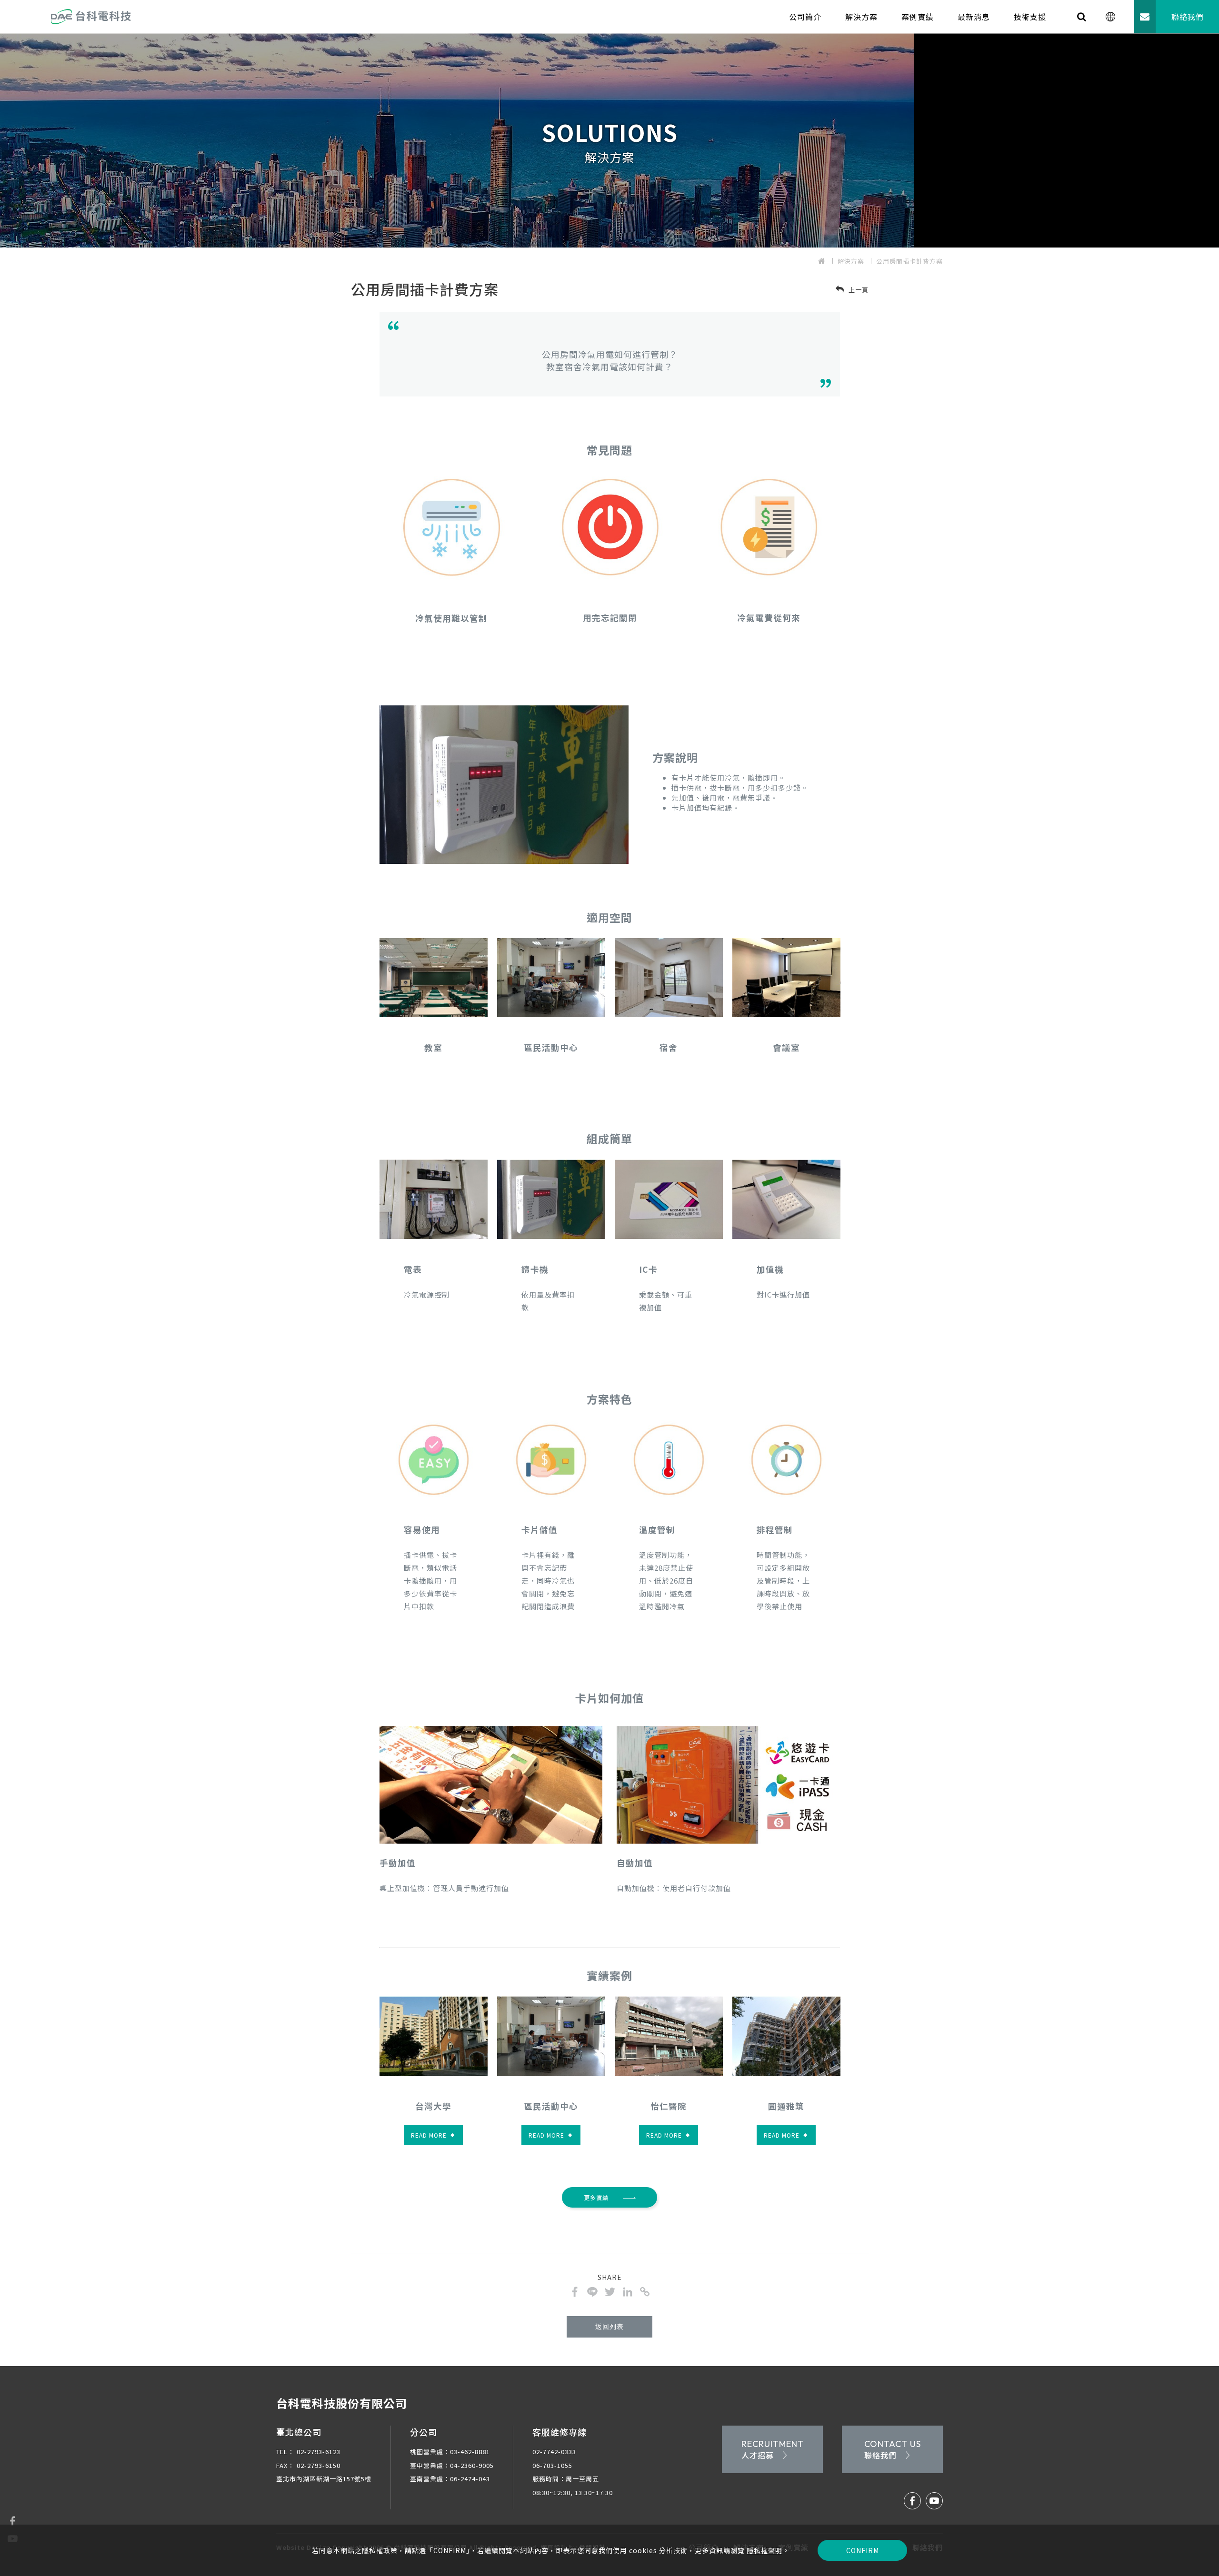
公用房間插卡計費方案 (909, 261)
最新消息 (974, 17)
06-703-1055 (552, 2465)
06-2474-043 (470, 2479)
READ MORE (433, 2135)
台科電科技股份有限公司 (342, 2403)
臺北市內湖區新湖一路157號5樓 (324, 2479)
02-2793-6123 (308, 2452)
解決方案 (861, 17)
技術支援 (1030, 17)
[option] (609, 140)
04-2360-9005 (472, 2465)
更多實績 (596, 2197)
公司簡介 (805, 17)
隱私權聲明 (764, 2550)
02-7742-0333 (554, 2452)
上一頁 (858, 290)
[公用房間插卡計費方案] (575, 2292)
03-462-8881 (470, 2452)
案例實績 (918, 17)
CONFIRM (863, 2550)
